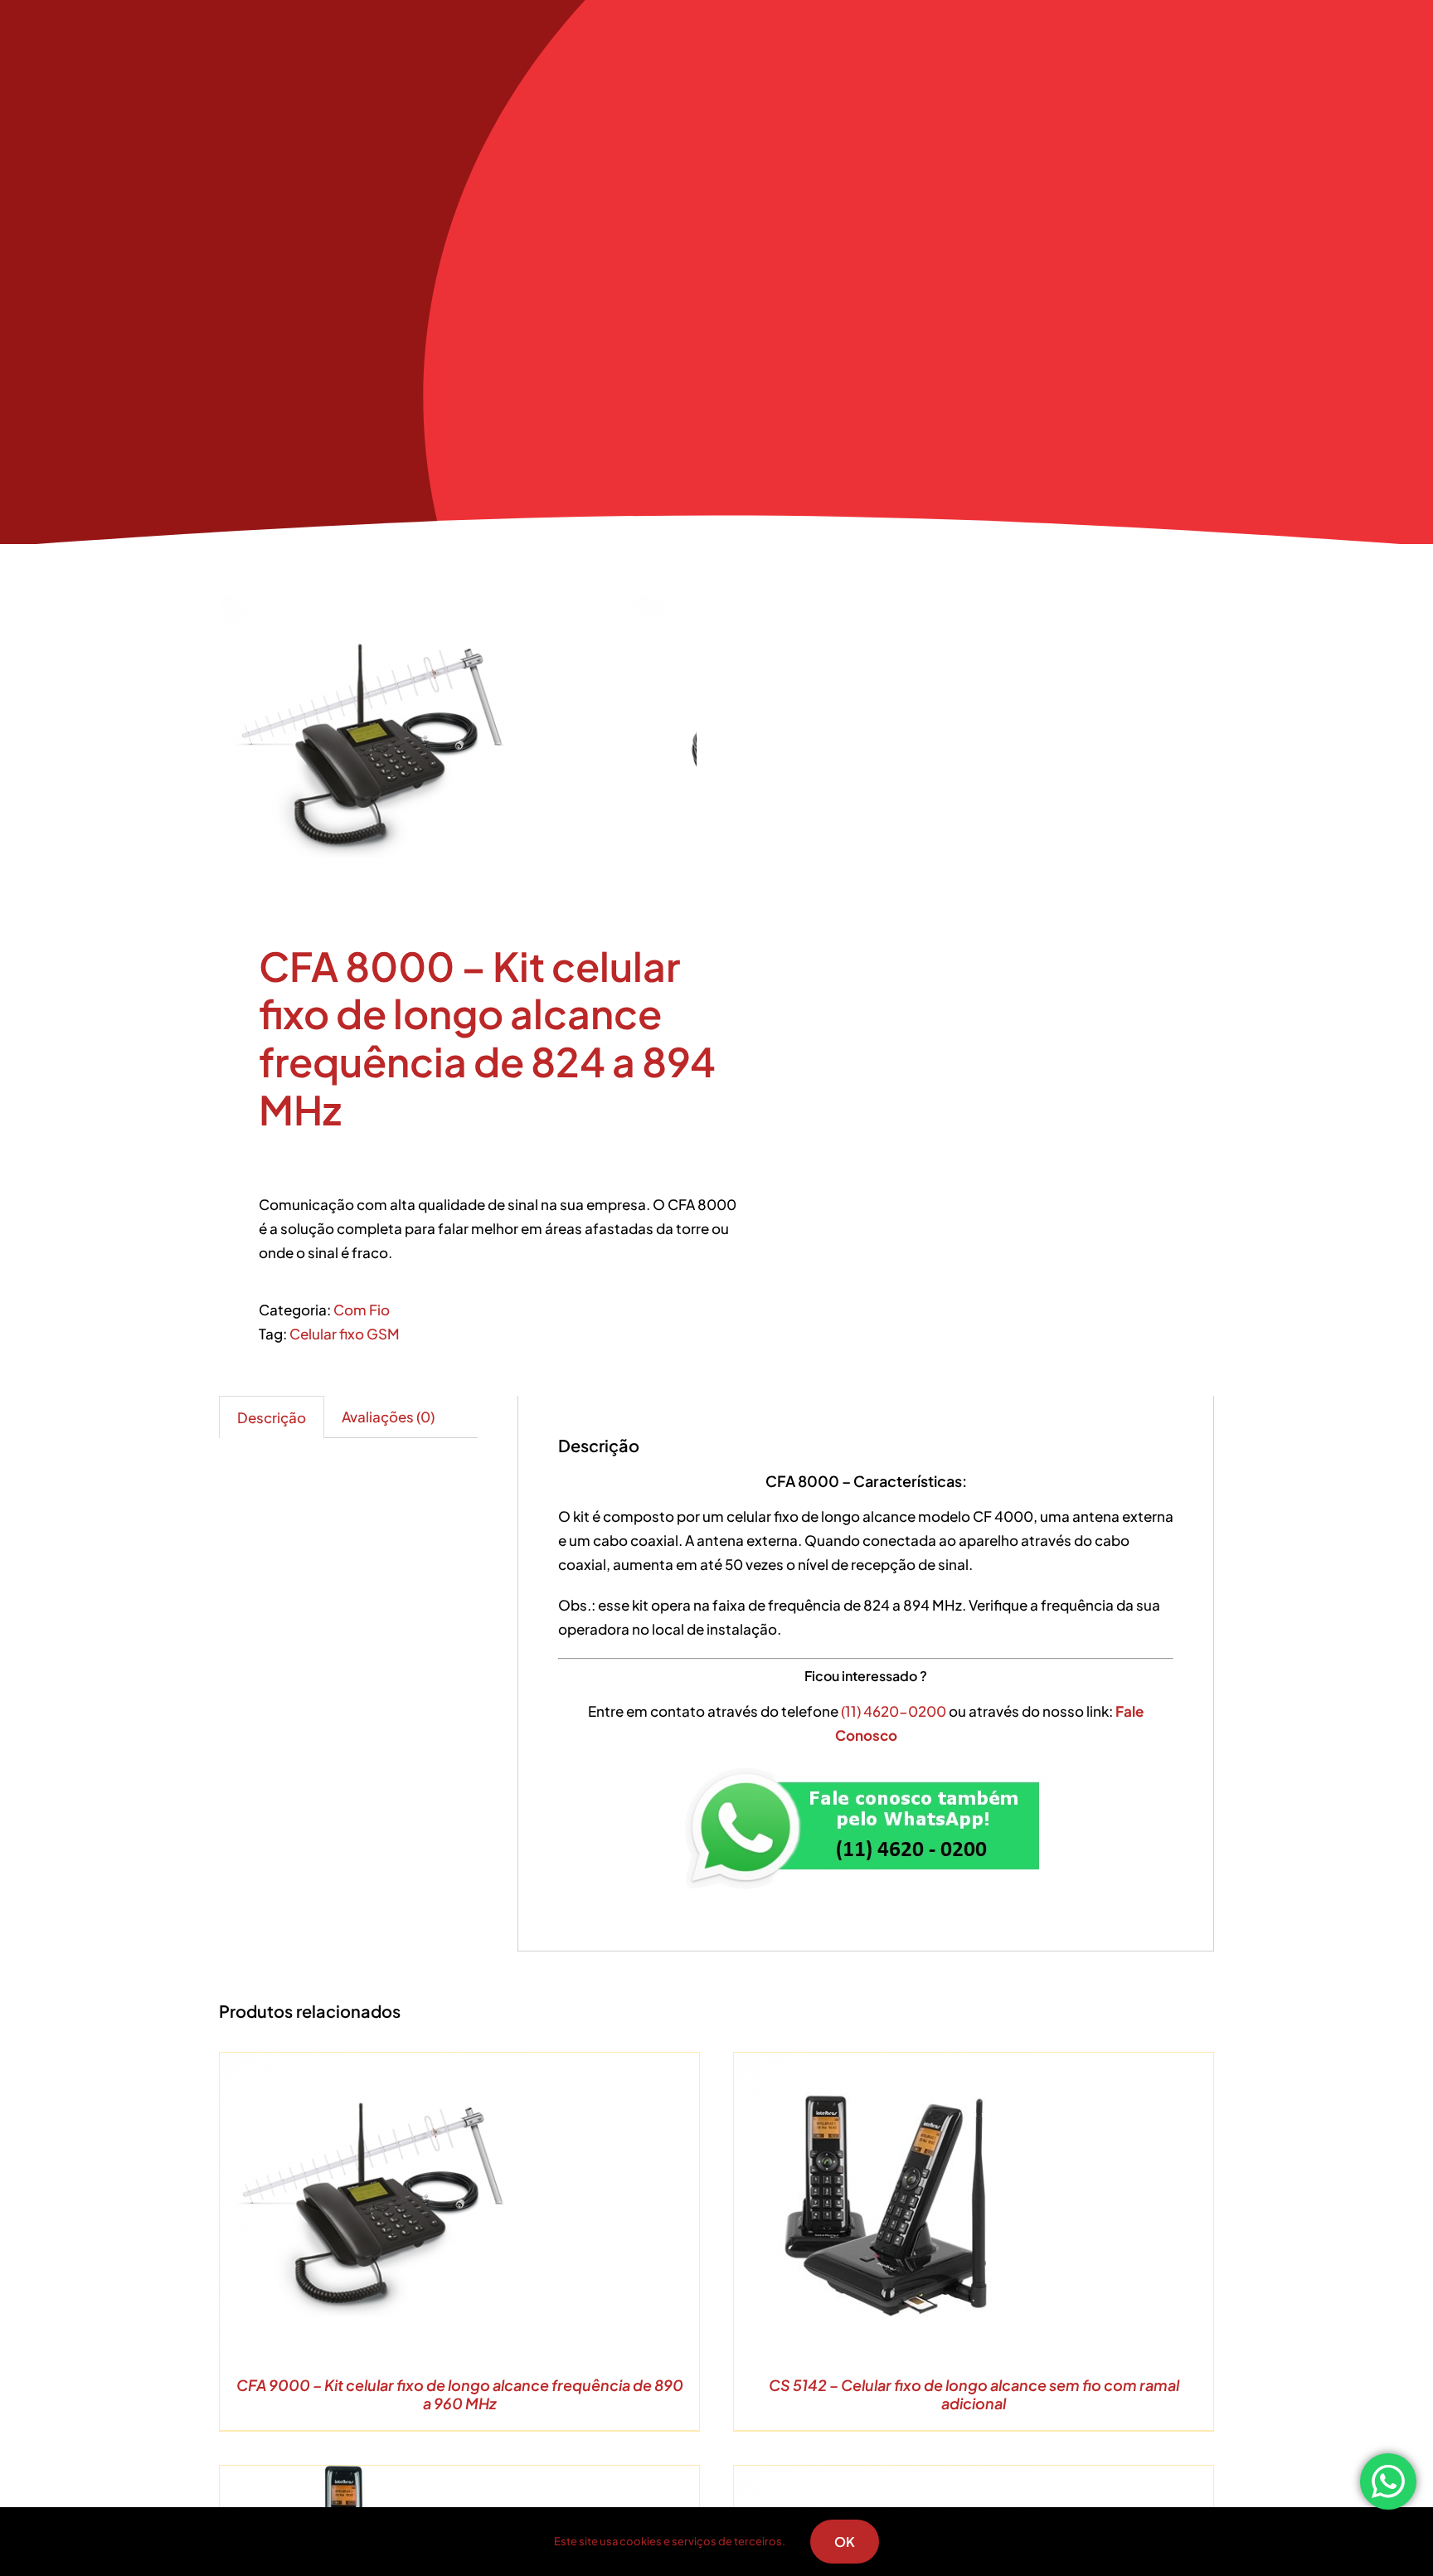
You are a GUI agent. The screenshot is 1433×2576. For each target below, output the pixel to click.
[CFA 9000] (426, 747)
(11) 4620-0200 (895, 1711)
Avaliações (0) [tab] (388, 1417)
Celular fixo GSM (345, 1334)
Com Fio (362, 1310)
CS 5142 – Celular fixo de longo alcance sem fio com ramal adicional (974, 2394)
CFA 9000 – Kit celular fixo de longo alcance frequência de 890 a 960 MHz (460, 2394)
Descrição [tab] (272, 1417)
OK (845, 2542)
